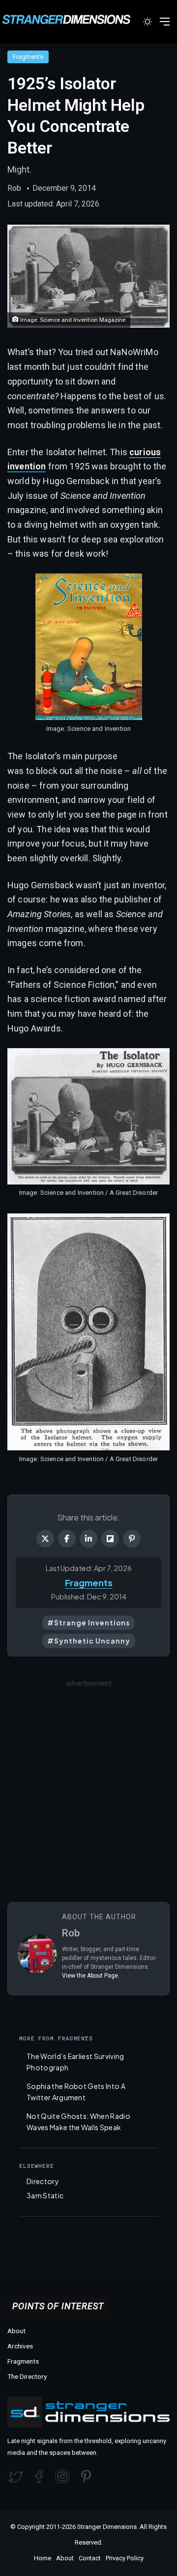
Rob (14, 188)
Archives (20, 2346)
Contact (90, 2558)
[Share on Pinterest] (132, 1539)
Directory (43, 2181)
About (16, 2331)
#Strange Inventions (88, 1623)
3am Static (45, 2195)
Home (43, 2558)
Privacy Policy (125, 2558)
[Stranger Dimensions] (71, 19)
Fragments (28, 57)
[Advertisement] (88, 1777)
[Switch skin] (147, 25)
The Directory (27, 2376)
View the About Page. (91, 1976)
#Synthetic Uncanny (89, 1641)
